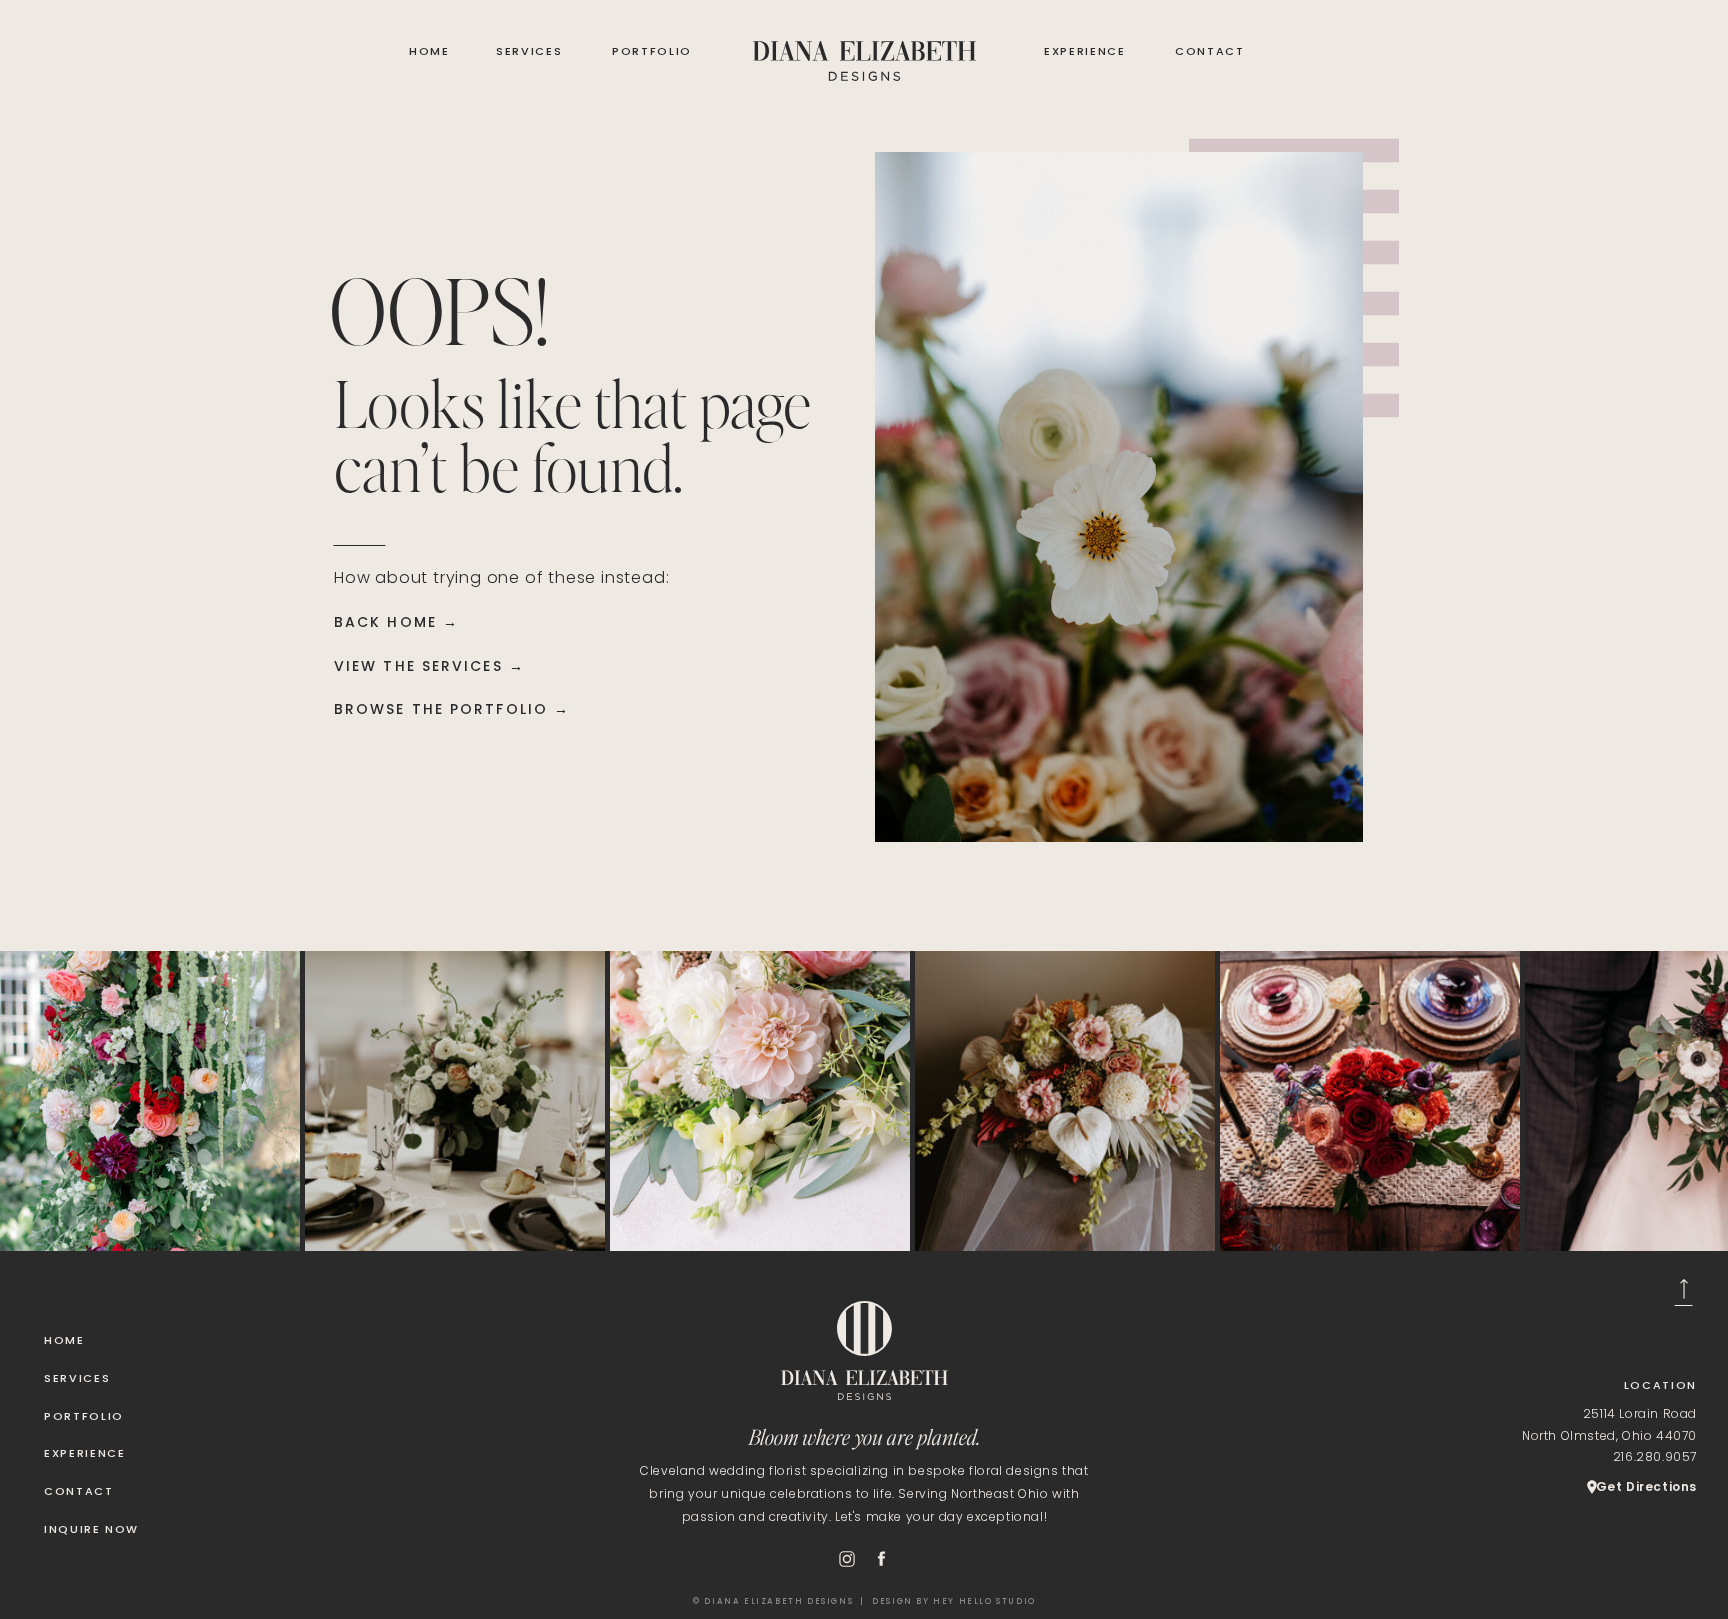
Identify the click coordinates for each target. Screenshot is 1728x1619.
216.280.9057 (1655, 1456)
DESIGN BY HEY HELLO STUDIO (954, 1601)
